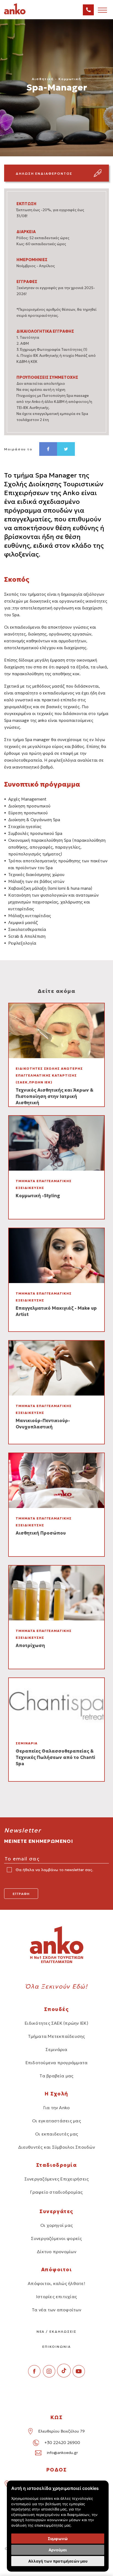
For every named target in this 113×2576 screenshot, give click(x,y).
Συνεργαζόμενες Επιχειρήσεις (56, 2179)
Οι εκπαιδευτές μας (56, 2134)
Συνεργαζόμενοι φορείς (56, 2238)
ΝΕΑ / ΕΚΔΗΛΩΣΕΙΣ (57, 2331)
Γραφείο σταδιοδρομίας (56, 2192)
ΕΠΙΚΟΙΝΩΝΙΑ (56, 2347)
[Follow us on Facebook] (34, 2376)
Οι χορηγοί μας (56, 2225)
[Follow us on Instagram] (49, 2376)
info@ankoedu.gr (62, 2453)
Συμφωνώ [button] (58, 2539)
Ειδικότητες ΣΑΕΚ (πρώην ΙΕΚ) (56, 2023)
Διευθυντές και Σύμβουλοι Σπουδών (56, 2147)
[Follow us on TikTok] (64, 2376)
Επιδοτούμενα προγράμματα (57, 2063)
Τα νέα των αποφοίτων (56, 2310)
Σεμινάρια (56, 2049)
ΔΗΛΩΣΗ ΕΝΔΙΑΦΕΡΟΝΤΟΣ (44, 173)
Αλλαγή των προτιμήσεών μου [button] (58, 2561)
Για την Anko (57, 2108)
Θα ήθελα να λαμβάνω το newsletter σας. (54, 1870)
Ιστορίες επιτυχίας (56, 2297)
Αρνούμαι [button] (58, 2550)
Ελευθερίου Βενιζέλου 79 (61, 2431)
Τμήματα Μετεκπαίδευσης (56, 2036)
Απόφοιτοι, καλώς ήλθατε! (56, 2283)
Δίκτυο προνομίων (56, 2252)
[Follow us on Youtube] (79, 2376)
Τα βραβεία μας (56, 2076)
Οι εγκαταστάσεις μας (56, 2121)
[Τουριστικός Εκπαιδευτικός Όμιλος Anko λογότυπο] (22, 13)
